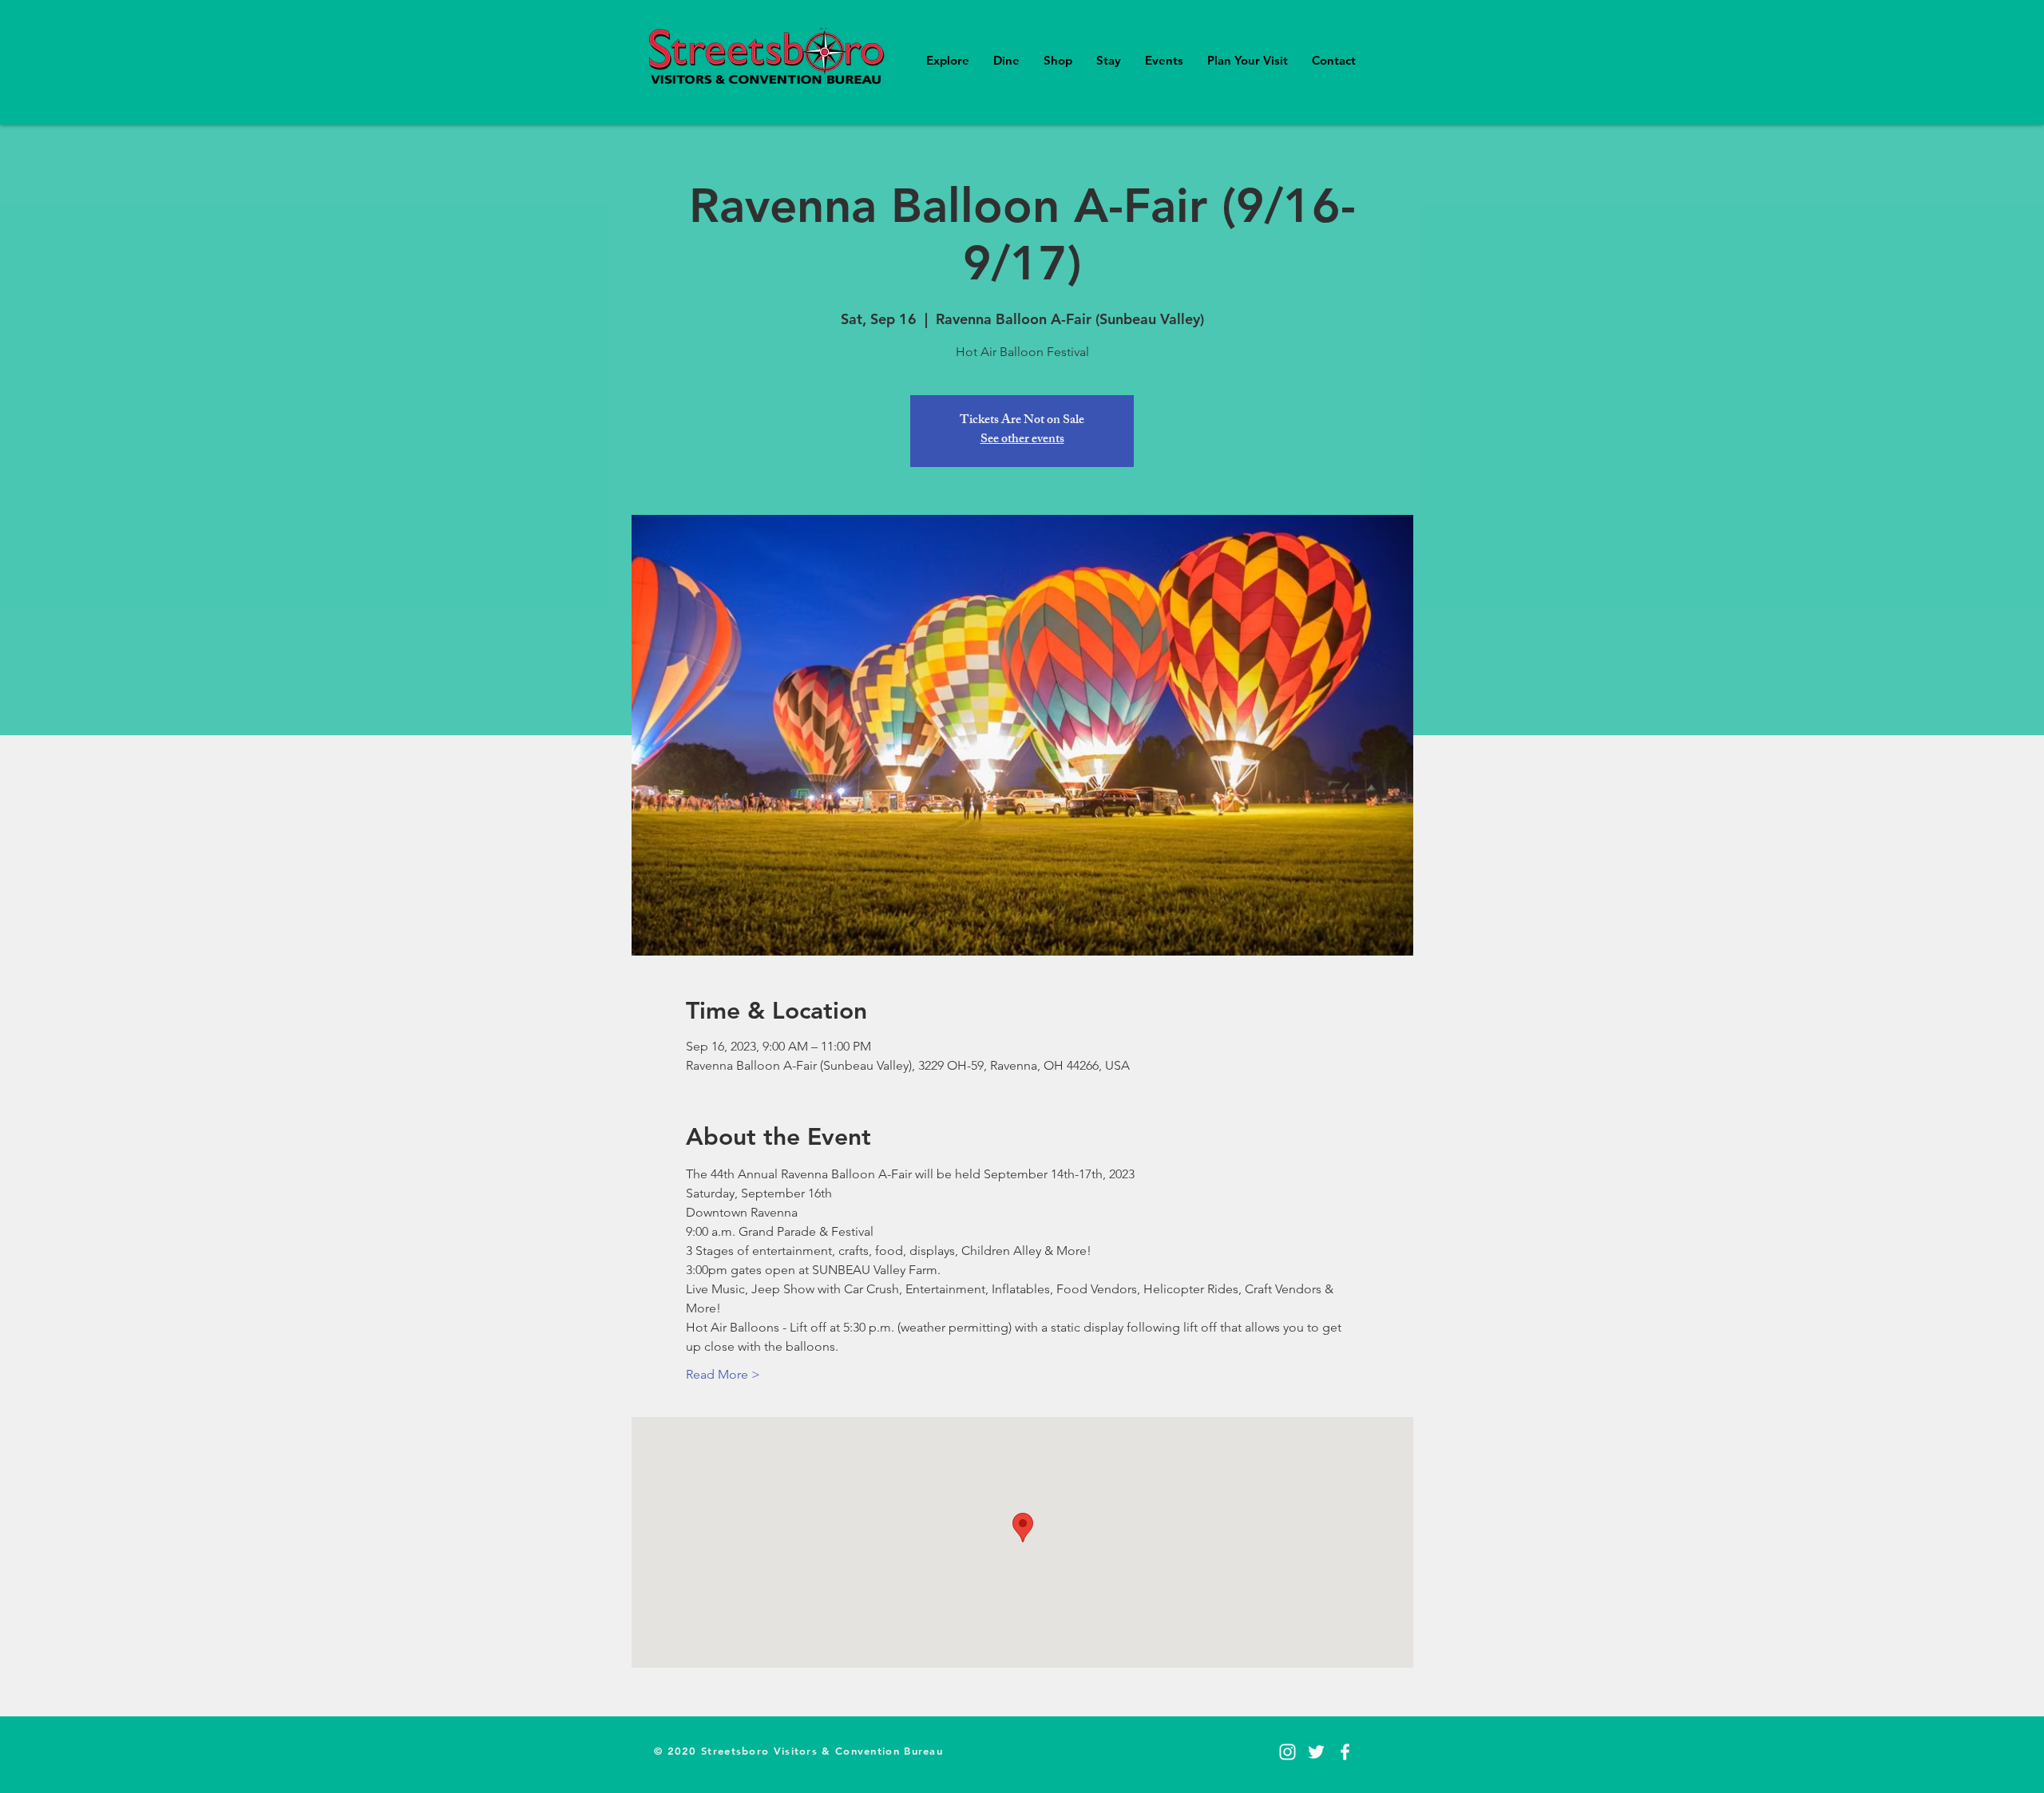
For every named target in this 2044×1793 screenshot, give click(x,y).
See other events (1022, 440)
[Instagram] (1287, 1752)
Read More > (723, 1374)
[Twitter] (1316, 1752)
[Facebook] (1345, 1752)
